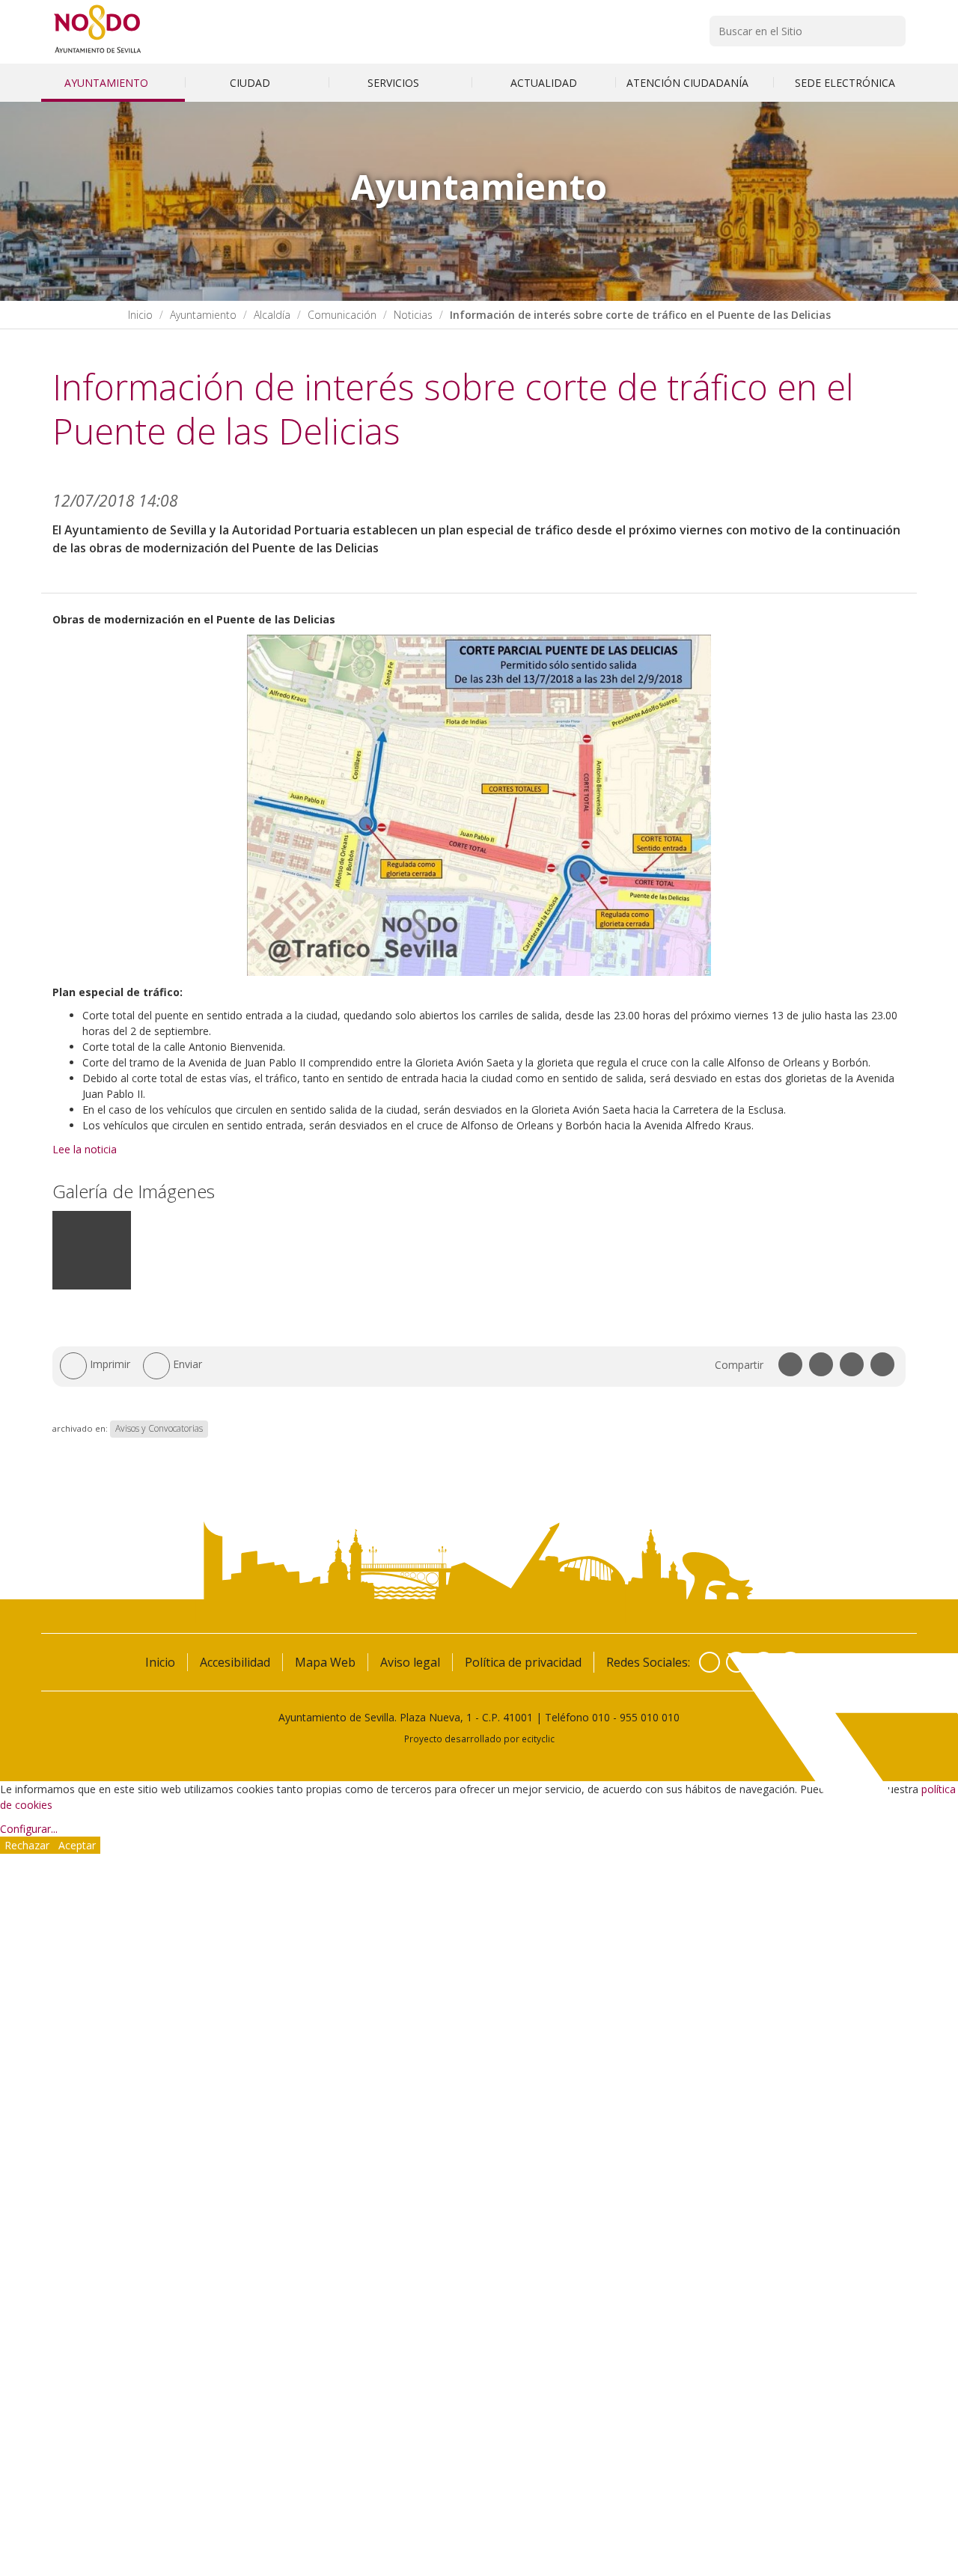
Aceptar (77, 1845)
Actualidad (544, 83)
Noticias (413, 315)
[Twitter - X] (736, 1662)
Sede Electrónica (845, 83)
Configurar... (29, 1829)
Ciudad (251, 83)
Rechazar (27, 1845)
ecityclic (538, 1739)
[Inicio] (98, 53)
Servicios (395, 83)
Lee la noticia (85, 1149)
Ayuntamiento (108, 83)
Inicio (140, 315)
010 (601, 1717)
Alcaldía (272, 315)
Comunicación (342, 315)
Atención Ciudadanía (689, 83)
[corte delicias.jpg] (92, 1286)
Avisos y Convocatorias (159, 1428)
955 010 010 (650, 1717)
